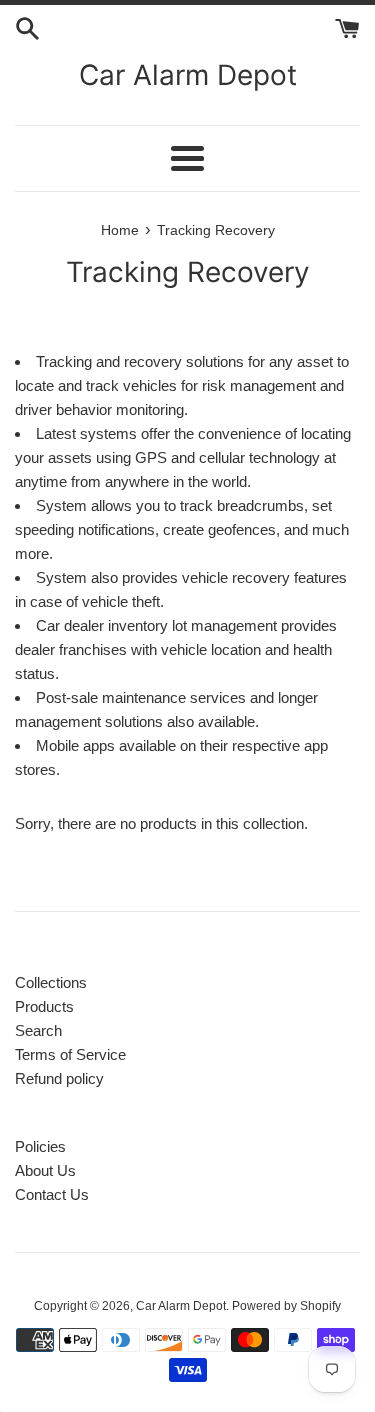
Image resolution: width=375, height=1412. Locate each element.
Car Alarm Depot (188, 75)
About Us (45, 1170)
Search (38, 1030)
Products (44, 1006)
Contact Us (52, 1194)
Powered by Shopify (286, 1306)
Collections (51, 982)
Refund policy (59, 1078)
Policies (40, 1146)
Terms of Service (70, 1054)
